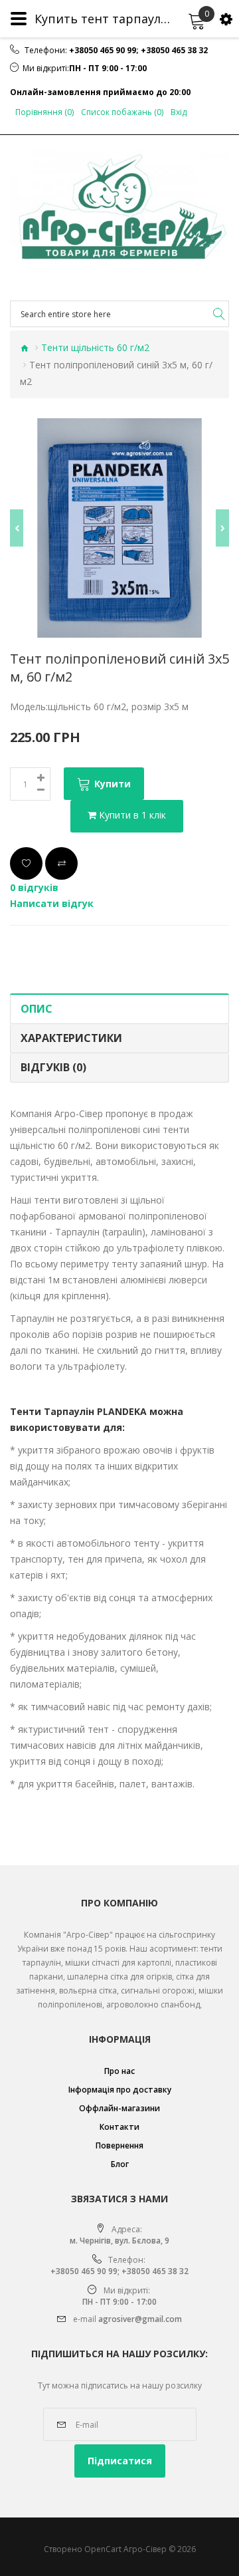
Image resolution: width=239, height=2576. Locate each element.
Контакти (119, 2127)
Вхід (179, 112)
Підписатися (120, 2461)
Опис (37, 1009)
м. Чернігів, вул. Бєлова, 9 (119, 2241)
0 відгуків (34, 887)
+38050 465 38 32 (174, 51)
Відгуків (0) (53, 1067)
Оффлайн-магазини (119, 2108)
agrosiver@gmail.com (140, 2319)
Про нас (119, 2071)
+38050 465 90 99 (103, 51)
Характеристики (71, 1038)
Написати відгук (52, 903)
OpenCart (103, 2549)
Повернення (119, 2145)
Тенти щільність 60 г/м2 (95, 347)
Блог (120, 2164)
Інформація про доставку (120, 2090)
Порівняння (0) (44, 112)
